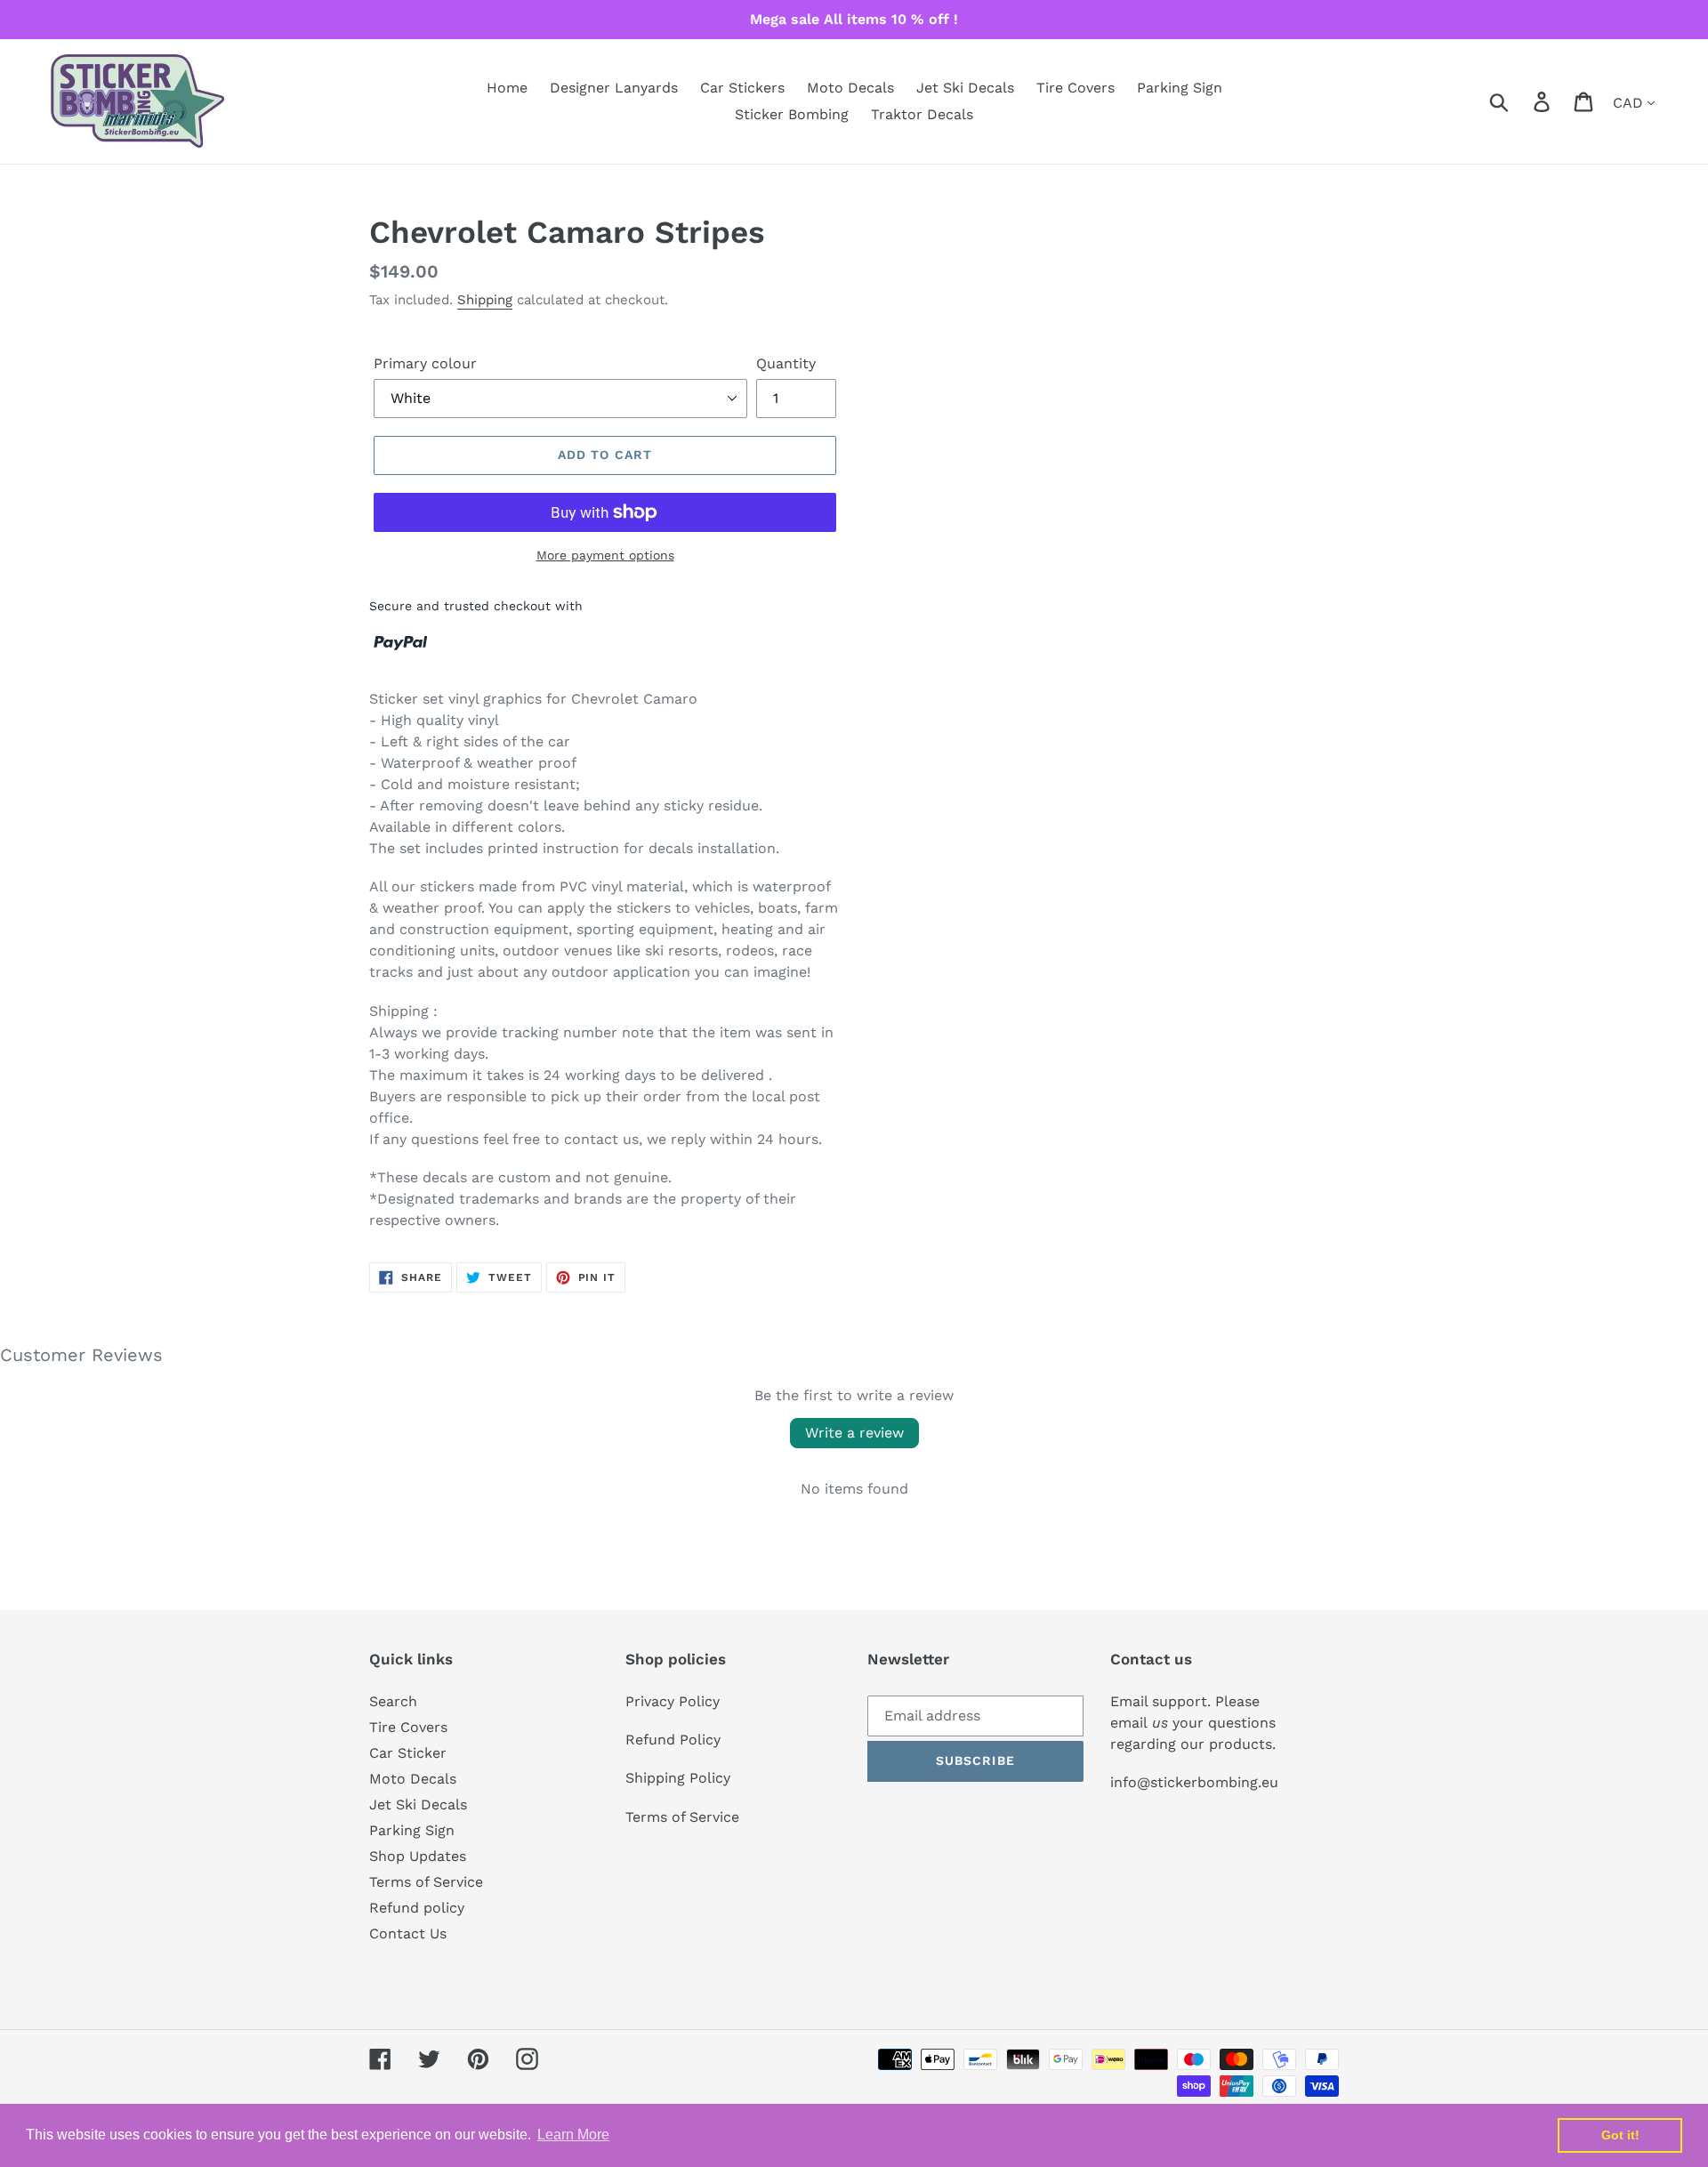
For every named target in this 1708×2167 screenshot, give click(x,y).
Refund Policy (673, 1740)
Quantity (786, 363)
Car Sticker (408, 1753)
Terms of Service (426, 1882)
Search (393, 1701)
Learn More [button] (573, 2135)
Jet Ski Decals (418, 1804)
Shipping (485, 300)
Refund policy (417, 1908)
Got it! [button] (1620, 2135)
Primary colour (425, 363)
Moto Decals (413, 1779)
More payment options (605, 555)
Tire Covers (408, 1727)
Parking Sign (412, 1830)
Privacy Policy (673, 1701)
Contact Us (408, 1933)
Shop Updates (418, 1856)
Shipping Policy (678, 1778)
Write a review (854, 1433)
